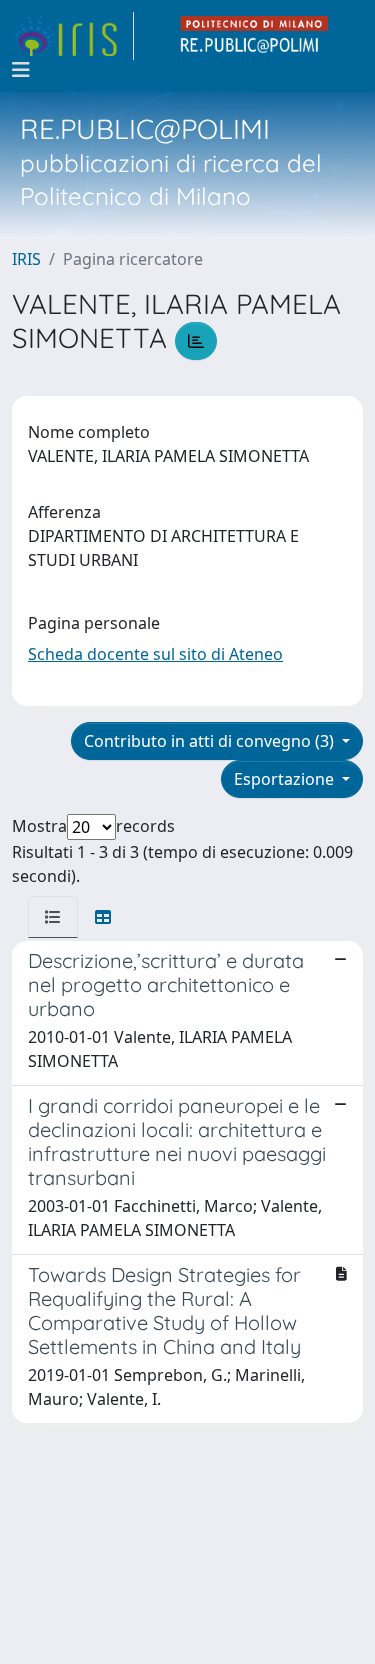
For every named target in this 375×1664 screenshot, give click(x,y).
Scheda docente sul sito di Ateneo (155, 654)
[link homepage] (73, 36)
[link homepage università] (255, 36)
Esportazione (286, 779)
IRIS (26, 259)
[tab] (53, 917)
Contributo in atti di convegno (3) (211, 741)
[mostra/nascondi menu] (21, 70)
